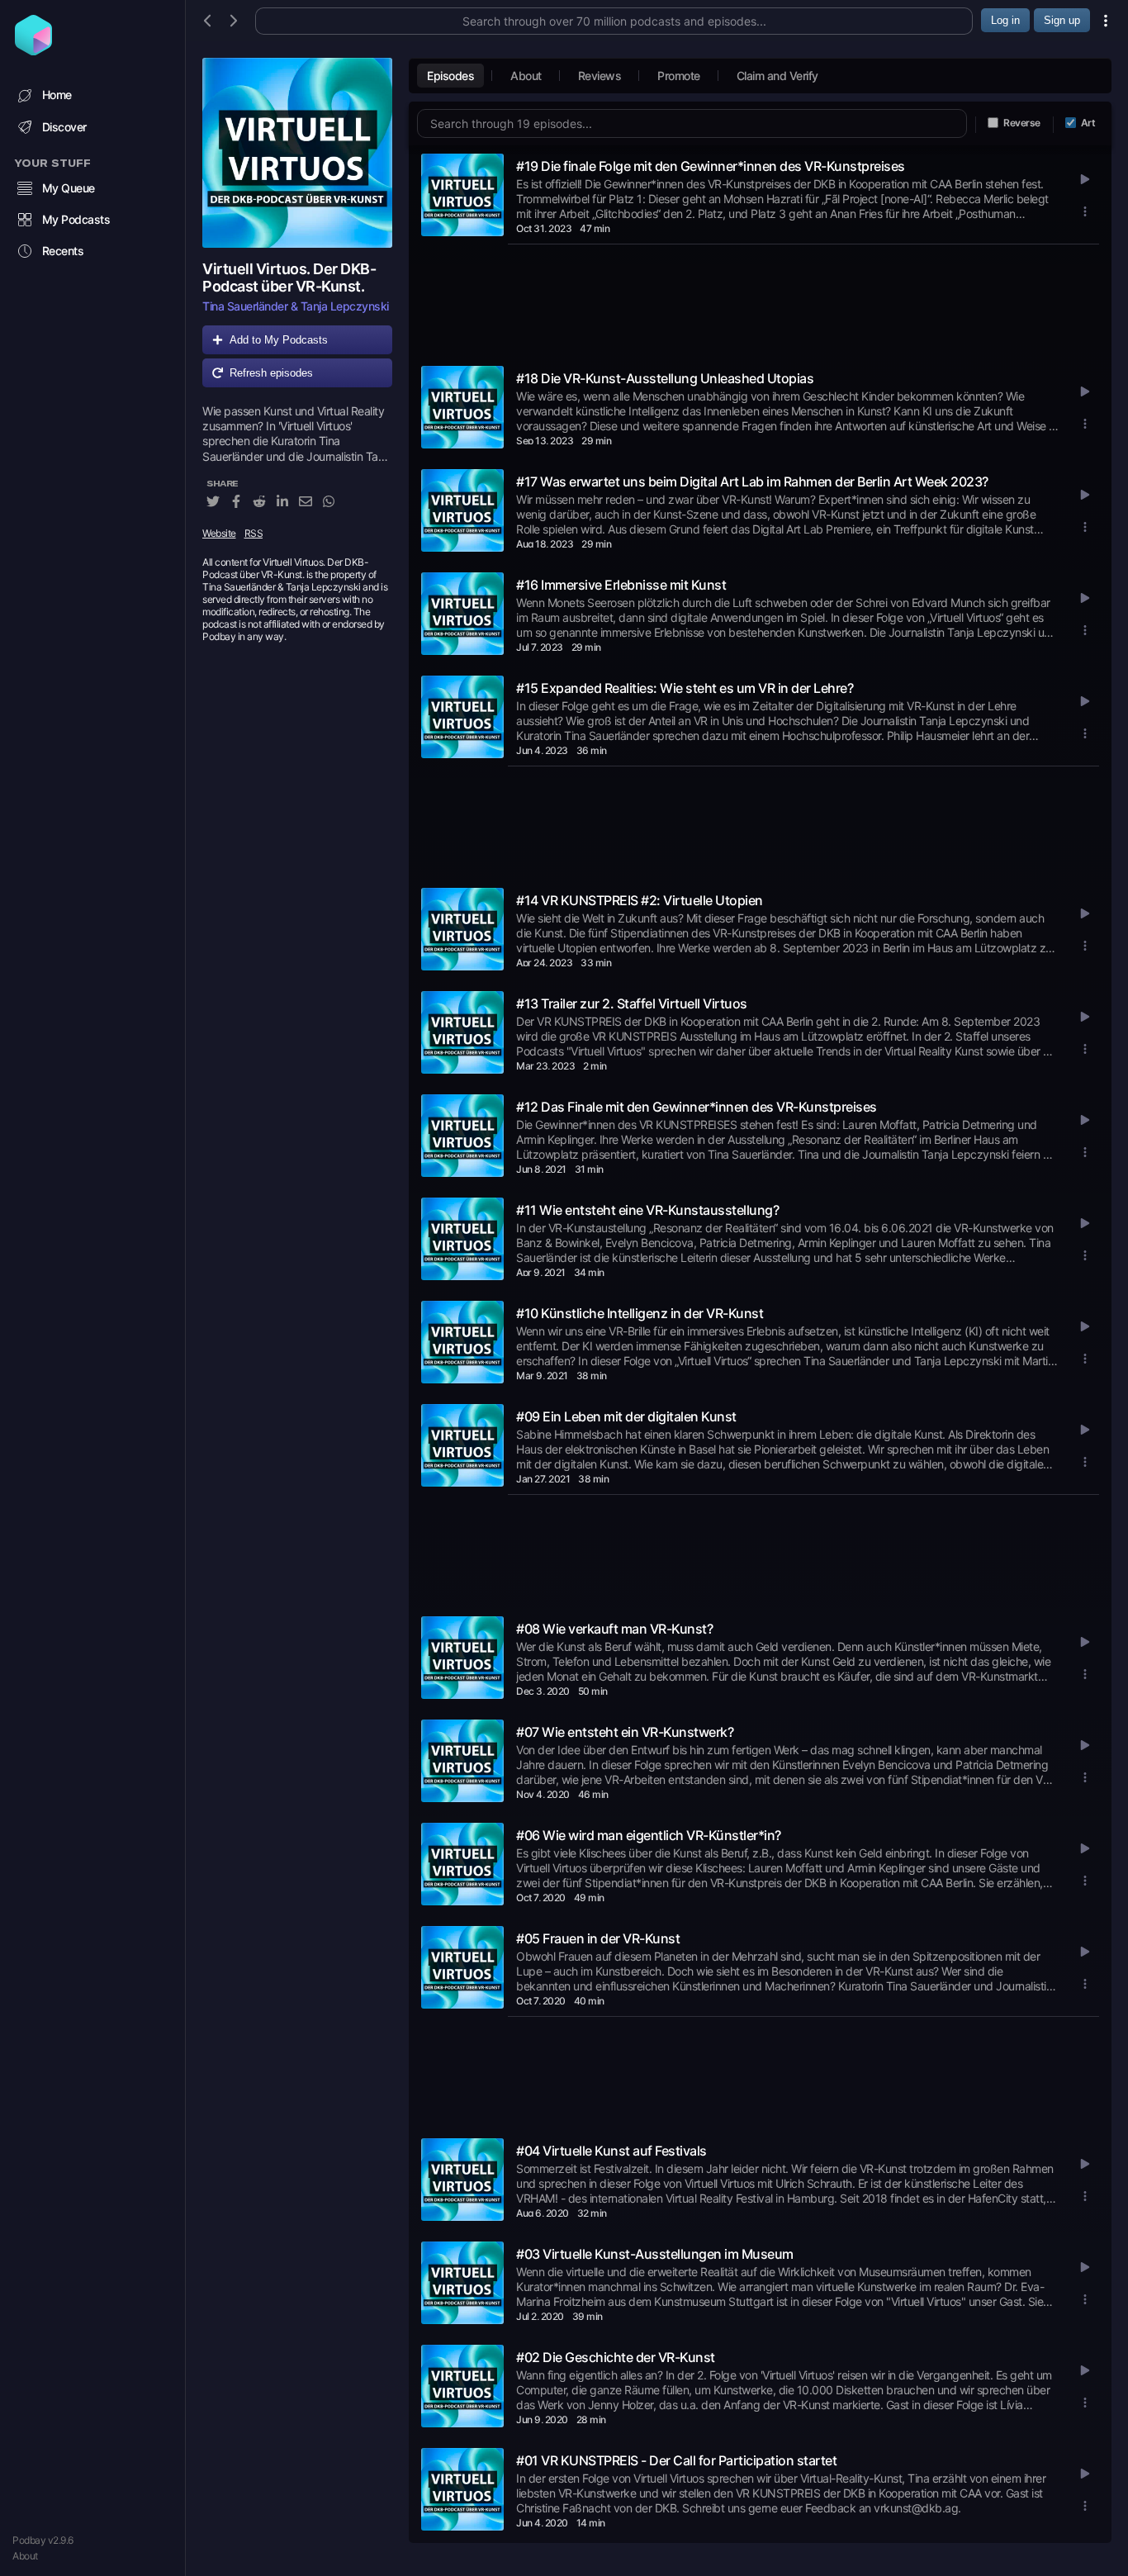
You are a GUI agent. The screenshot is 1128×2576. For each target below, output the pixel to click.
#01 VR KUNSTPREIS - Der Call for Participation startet (676, 2460)
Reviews (600, 76)
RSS (254, 533)
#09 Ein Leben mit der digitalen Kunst (626, 1416)
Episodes (450, 76)
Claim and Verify (777, 76)
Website (219, 533)
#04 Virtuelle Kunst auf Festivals (611, 2151)
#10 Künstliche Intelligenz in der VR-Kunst (640, 1313)
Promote (679, 76)
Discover (64, 127)
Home (57, 95)
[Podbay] (33, 50)
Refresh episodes (271, 373)
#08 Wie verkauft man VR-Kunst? (614, 1629)
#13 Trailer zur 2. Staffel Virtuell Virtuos (632, 1003)
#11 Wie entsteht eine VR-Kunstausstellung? (647, 1210)
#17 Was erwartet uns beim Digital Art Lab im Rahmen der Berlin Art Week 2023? (752, 482)
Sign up (1062, 20)
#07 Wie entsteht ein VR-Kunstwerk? (625, 1732)
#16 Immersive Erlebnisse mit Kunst (621, 585)
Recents (63, 251)
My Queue (69, 188)
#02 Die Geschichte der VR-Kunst (616, 2357)
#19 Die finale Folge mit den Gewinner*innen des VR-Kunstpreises (711, 166)
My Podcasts (76, 219)
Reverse (1022, 123)
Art (1088, 123)
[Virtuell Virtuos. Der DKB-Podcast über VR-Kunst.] (297, 153)
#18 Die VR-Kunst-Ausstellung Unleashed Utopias (665, 378)
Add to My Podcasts (279, 340)
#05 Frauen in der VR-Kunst (598, 1938)
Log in (1005, 20)
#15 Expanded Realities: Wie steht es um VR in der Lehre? (685, 688)
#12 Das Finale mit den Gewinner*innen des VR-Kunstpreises (697, 1107)
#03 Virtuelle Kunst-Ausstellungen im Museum (655, 2254)
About (25, 2556)
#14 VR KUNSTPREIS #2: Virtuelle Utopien (640, 900)
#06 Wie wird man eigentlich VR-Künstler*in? (649, 1835)
